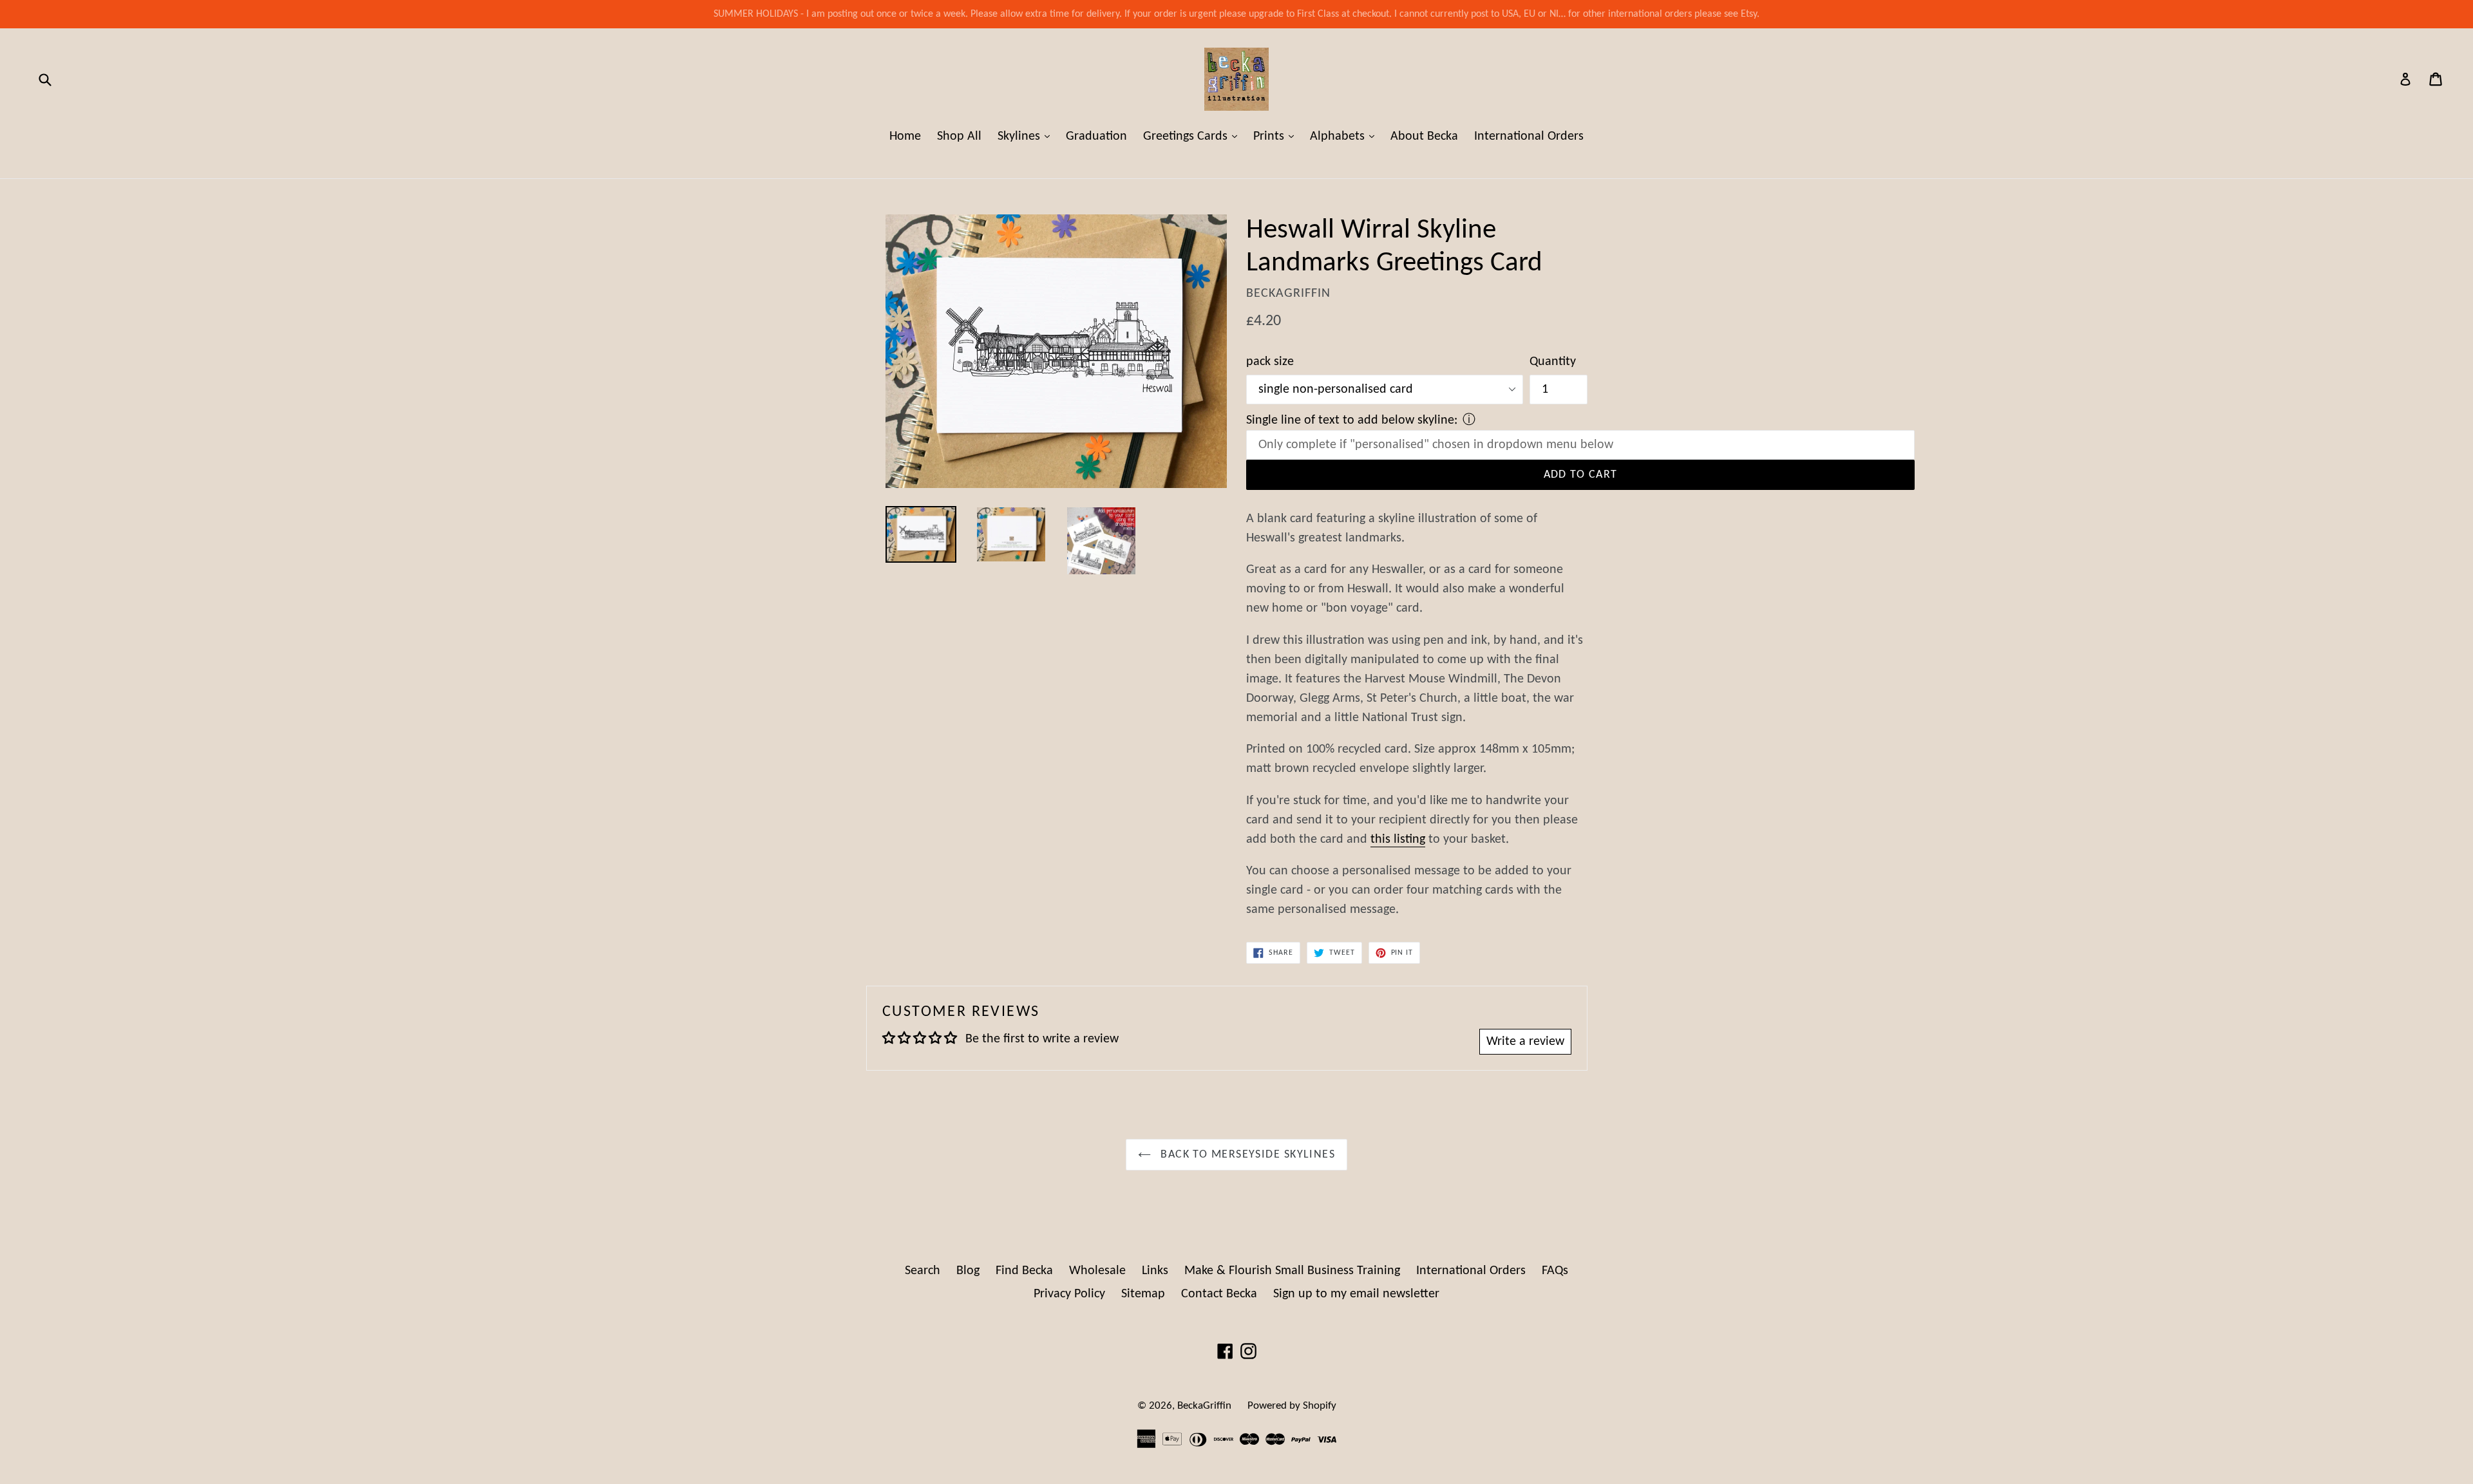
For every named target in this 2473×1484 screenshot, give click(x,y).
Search (923, 1271)
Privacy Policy (1069, 1294)
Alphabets (1345, 136)
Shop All (959, 136)
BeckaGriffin (1204, 1406)
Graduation (1096, 136)
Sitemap (1143, 1294)
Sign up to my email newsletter (1356, 1294)
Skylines (1027, 136)
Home (905, 136)
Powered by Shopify (1292, 1406)
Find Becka (1024, 1271)
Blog (968, 1271)
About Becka (1424, 136)
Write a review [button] (1525, 1042)
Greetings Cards (1193, 136)
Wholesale (1097, 1271)
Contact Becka (1219, 1294)
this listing (1398, 840)
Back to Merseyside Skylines (1246, 1155)
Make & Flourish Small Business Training (1292, 1271)
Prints (1277, 136)
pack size (1270, 362)
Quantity (1553, 362)
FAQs (1555, 1271)
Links (1155, 1271)
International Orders (1529, 136)
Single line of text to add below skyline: (1352, 420)
